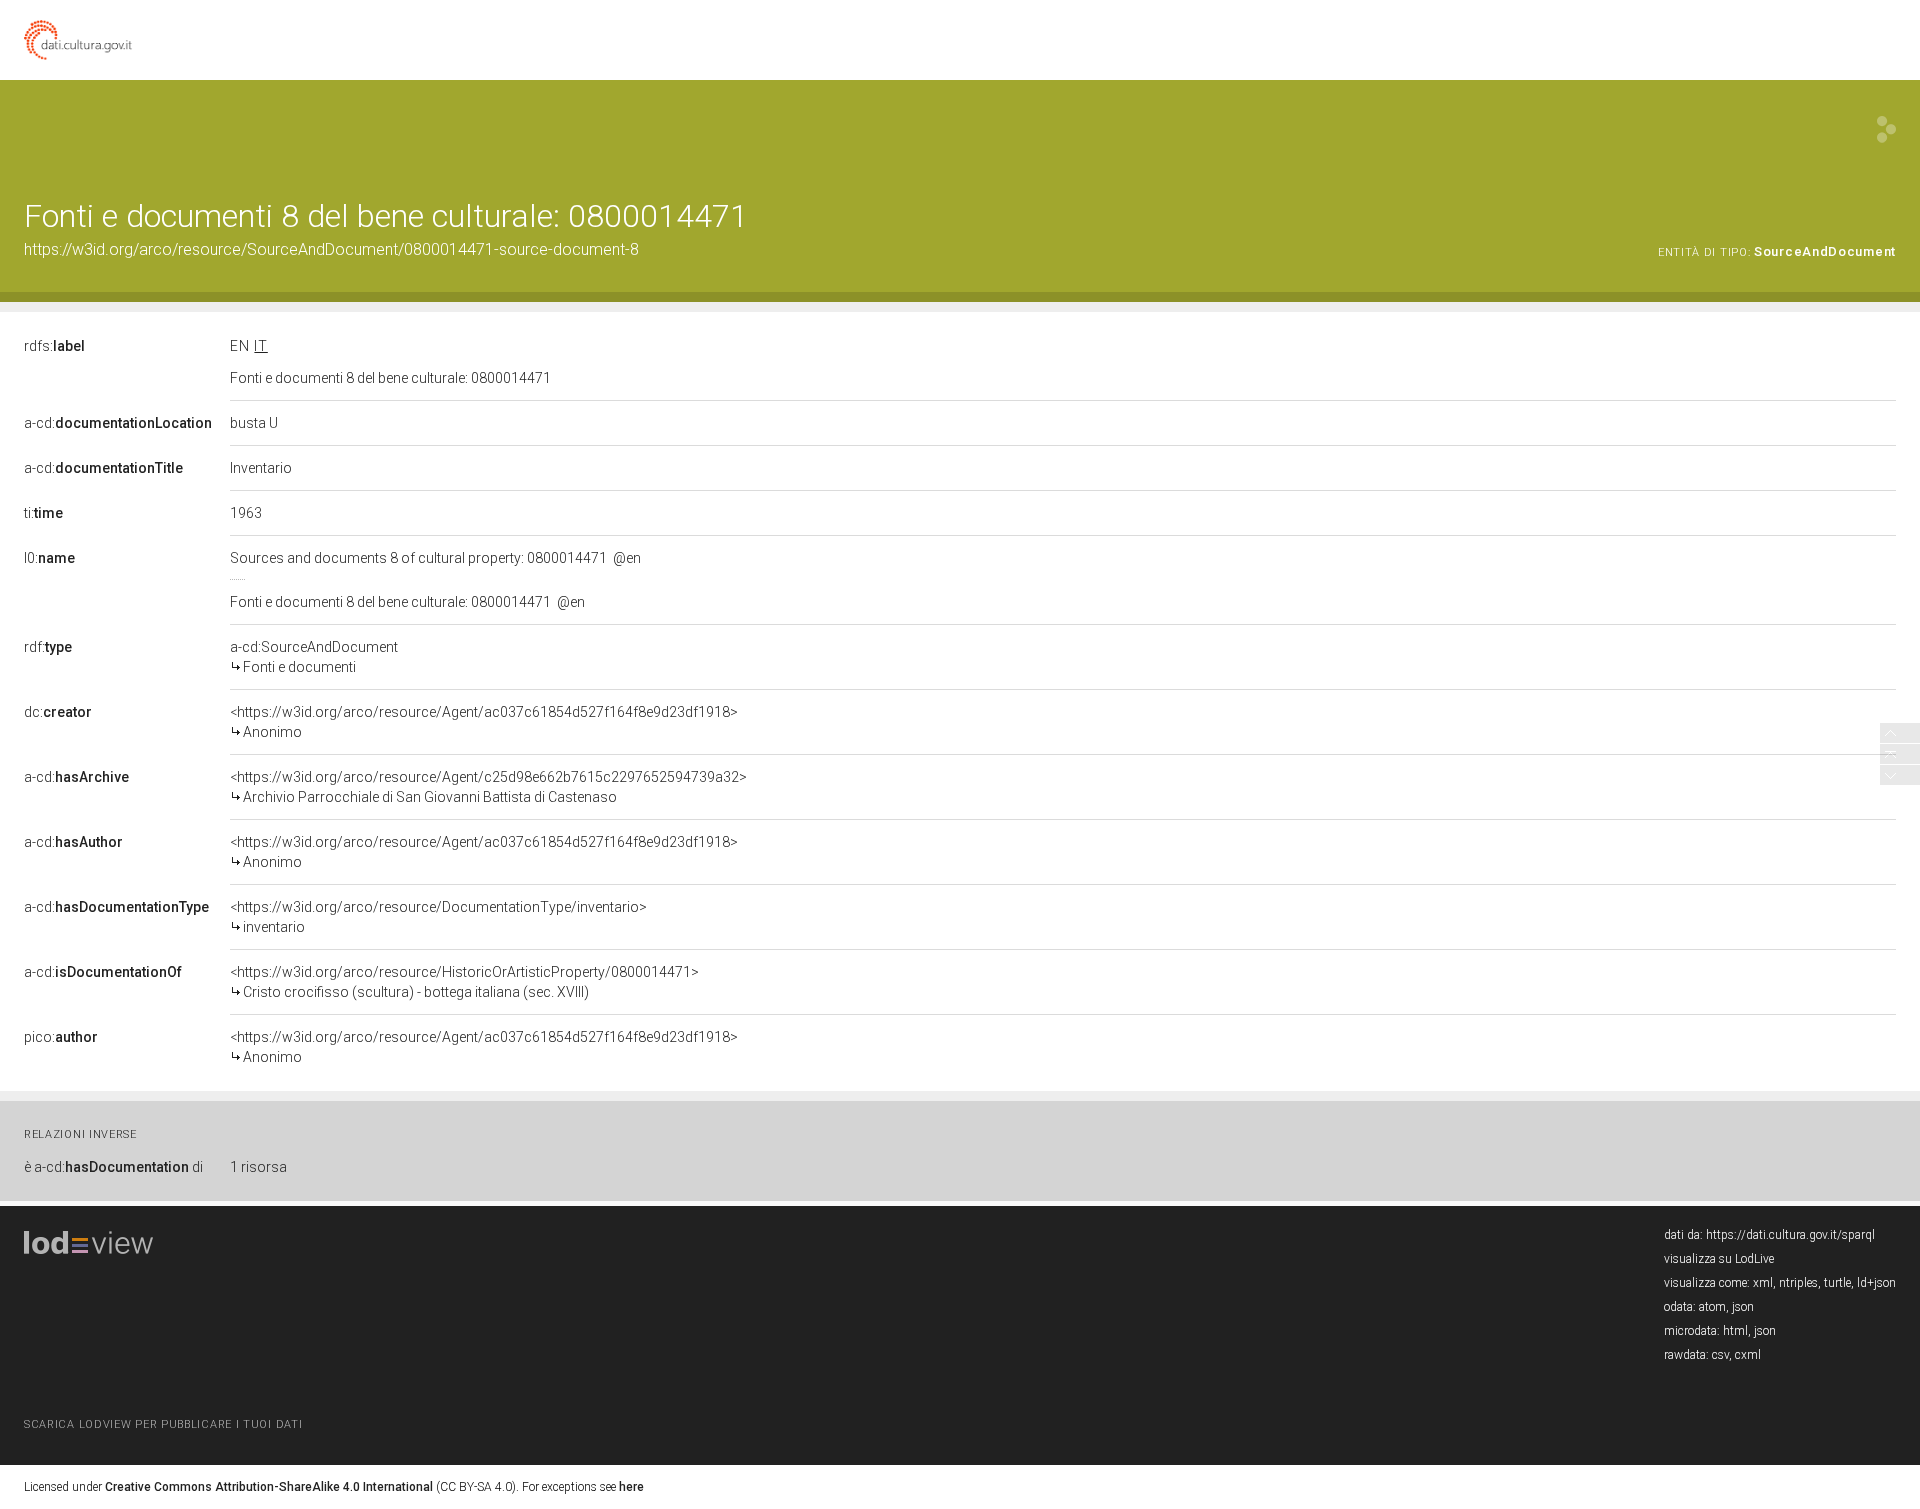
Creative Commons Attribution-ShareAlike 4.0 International (269, 1487)
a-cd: (118, 423)
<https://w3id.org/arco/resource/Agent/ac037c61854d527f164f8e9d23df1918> (484, 722)
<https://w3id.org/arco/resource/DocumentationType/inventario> (438, 917)
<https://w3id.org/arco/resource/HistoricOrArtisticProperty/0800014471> (464, 982)
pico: (61, 1037)
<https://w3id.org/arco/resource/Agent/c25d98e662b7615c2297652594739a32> (488, 787)
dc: (58, 712)
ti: (43, 513)
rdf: (48, 647)
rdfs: (54, 346)
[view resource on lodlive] (1886, 129)
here (631, 1487)
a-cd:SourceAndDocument (314, 657)
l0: (49, 558)
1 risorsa (258, 1167)
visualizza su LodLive (1719, 1259)
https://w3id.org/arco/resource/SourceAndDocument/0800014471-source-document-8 (331, 249)
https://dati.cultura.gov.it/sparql (1790, 1235)
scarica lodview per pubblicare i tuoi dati (163, 1424)
